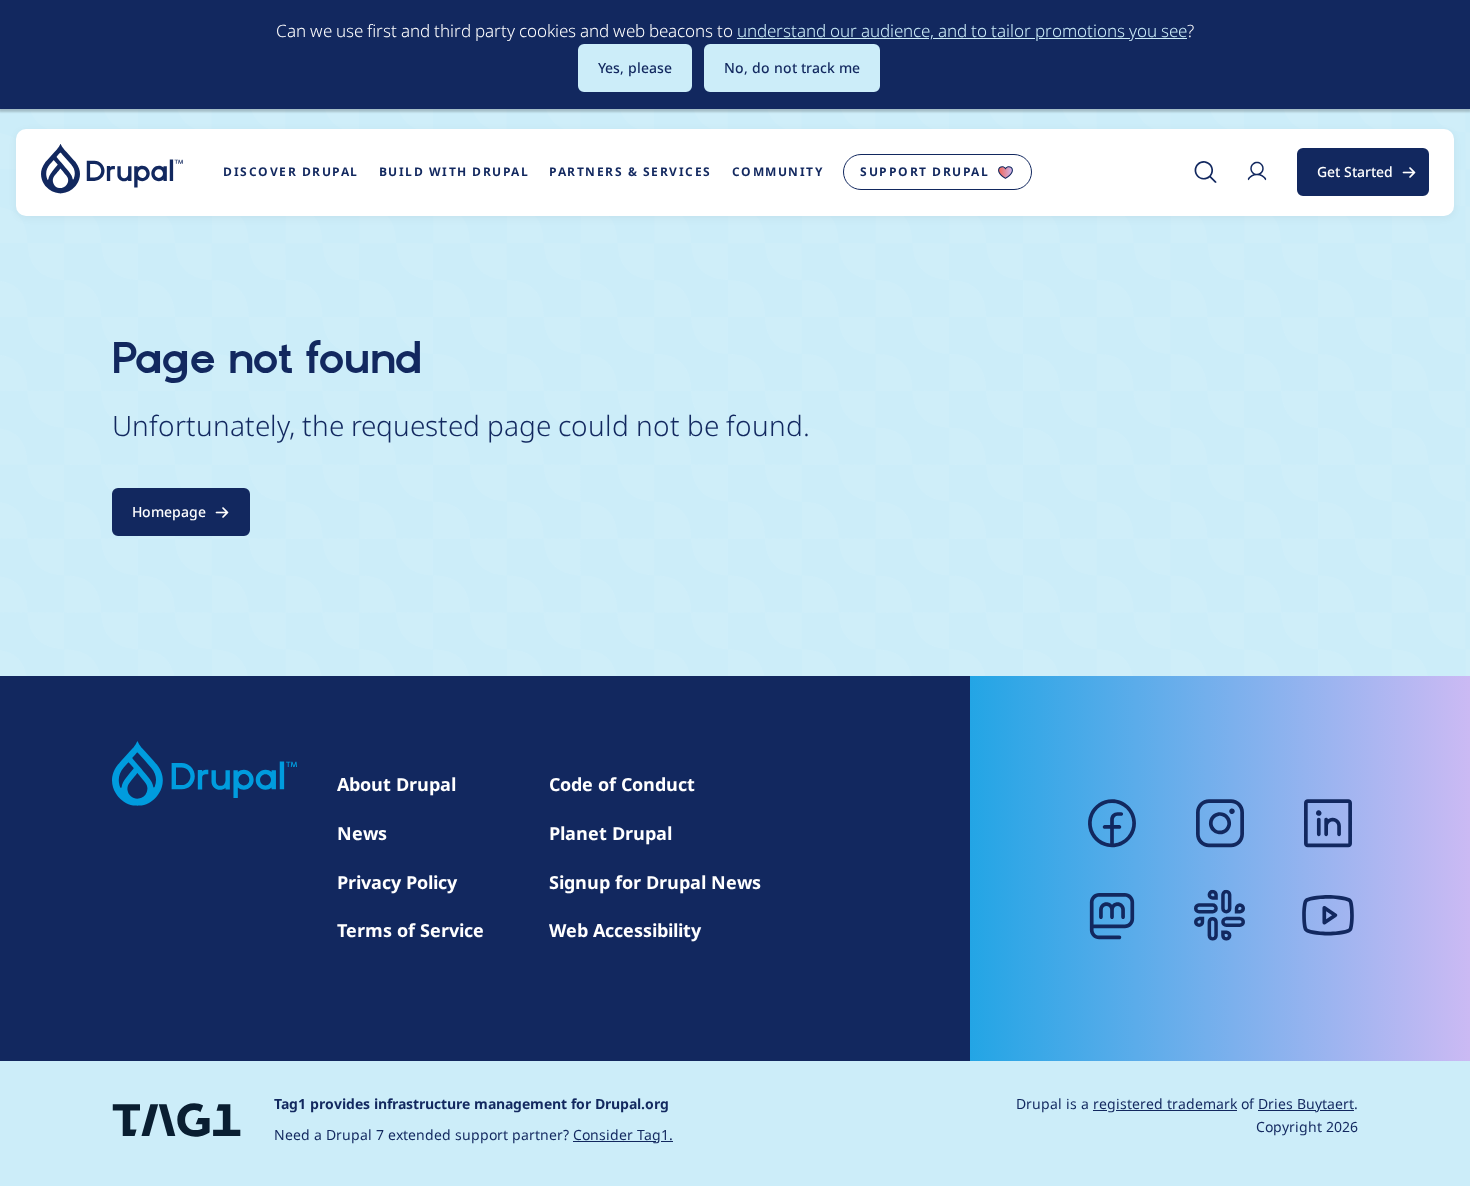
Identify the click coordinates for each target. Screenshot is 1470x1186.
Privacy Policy (397, 882)
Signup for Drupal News (655, 882)
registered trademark (1165, 1103)
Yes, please (635, 67)
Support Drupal (924, 171)
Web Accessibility (625, 930)
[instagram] (1220, 823)
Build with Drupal (454, 171)
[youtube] (1328, 915)
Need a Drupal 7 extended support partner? (473, 1134)
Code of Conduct (622, 784)
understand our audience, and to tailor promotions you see (962, 30)
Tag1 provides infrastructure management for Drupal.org (471, 1103)
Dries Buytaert (1306, 1103)
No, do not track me (792, 67)
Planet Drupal (610, 833)
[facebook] (1112, 823)
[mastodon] (1112, 915)
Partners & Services (630, 171)
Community (778, 171)
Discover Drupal (291, 171)
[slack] (1220, 915)
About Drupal (396, 784)
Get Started (1355, 171)
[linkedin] (1328, 823)
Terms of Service (410, 930)
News (362, 833)
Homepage (169, 511)
